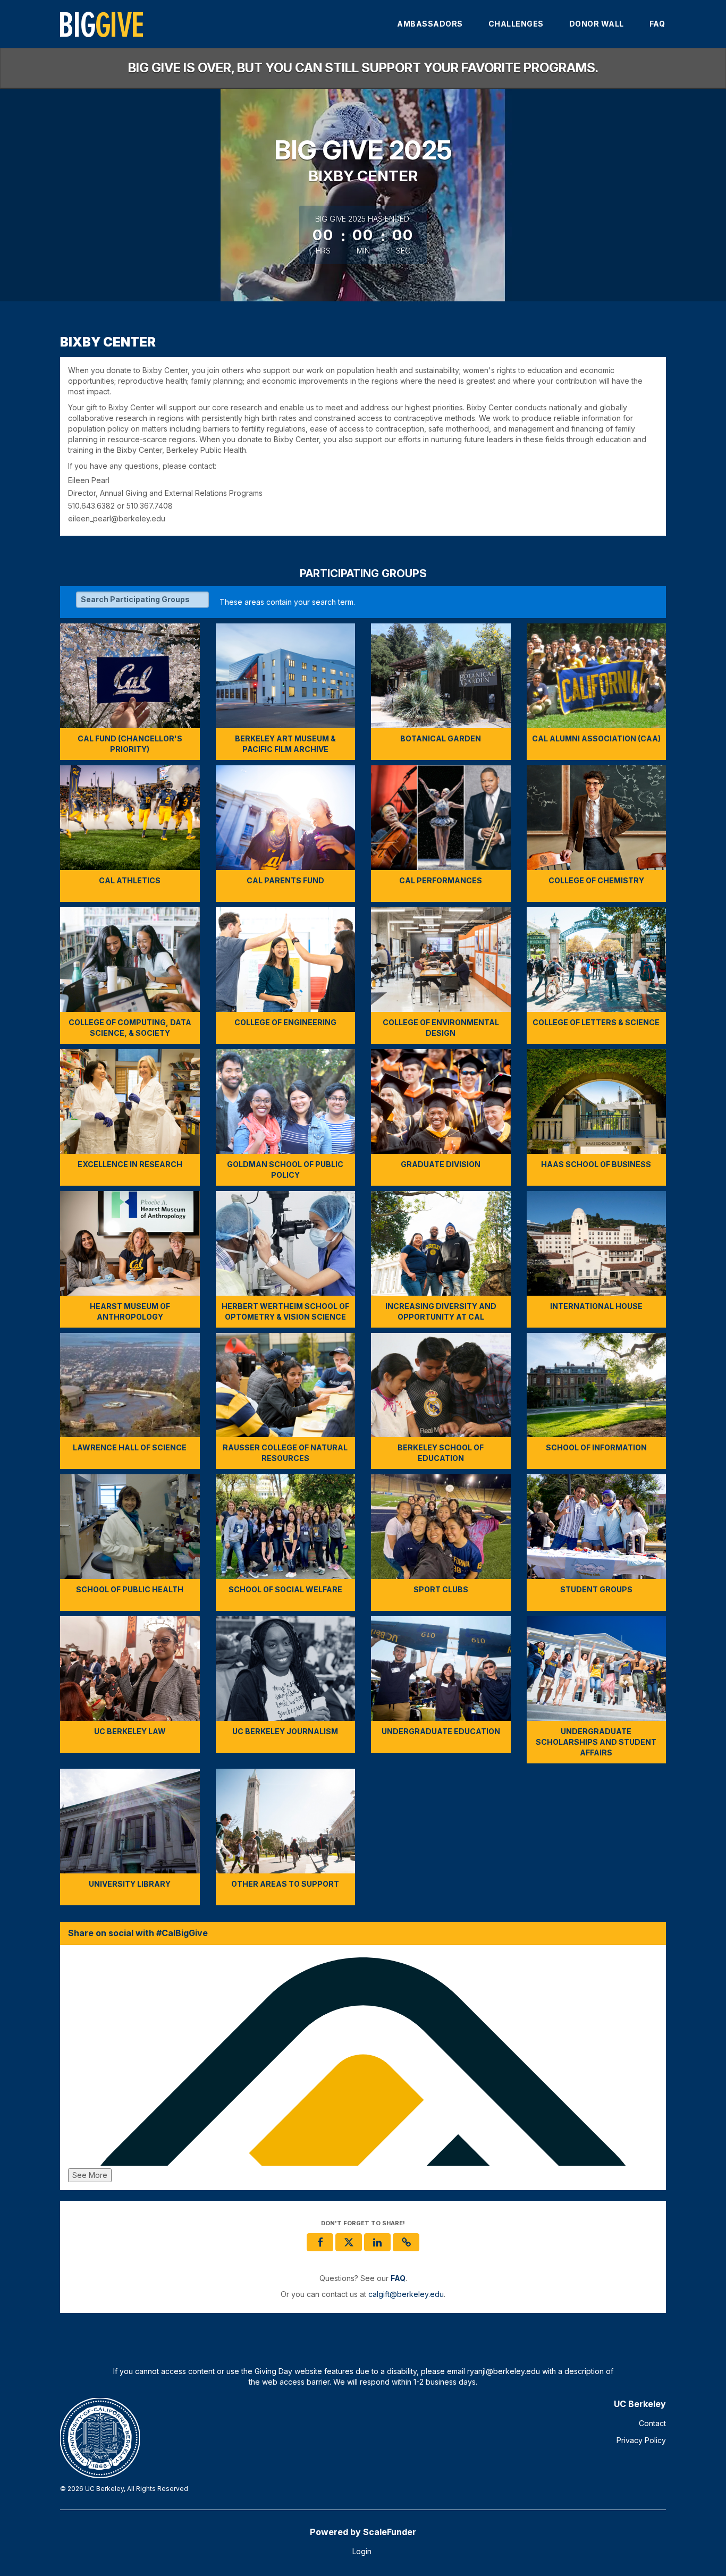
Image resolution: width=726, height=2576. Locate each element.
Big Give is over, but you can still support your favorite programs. (363, 68)
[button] (406, 2242)
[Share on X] (349, 2242)
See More (90, 2175)
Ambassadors (430, 24)
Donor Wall (597, 24)
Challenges (516, 24)
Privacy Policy (641, 2440)
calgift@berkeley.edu (406, 2294)
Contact (652, 2423)
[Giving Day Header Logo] (102, 24)
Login (362, 2551)
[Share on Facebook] (320, 2242)
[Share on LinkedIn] (377, 2242)
